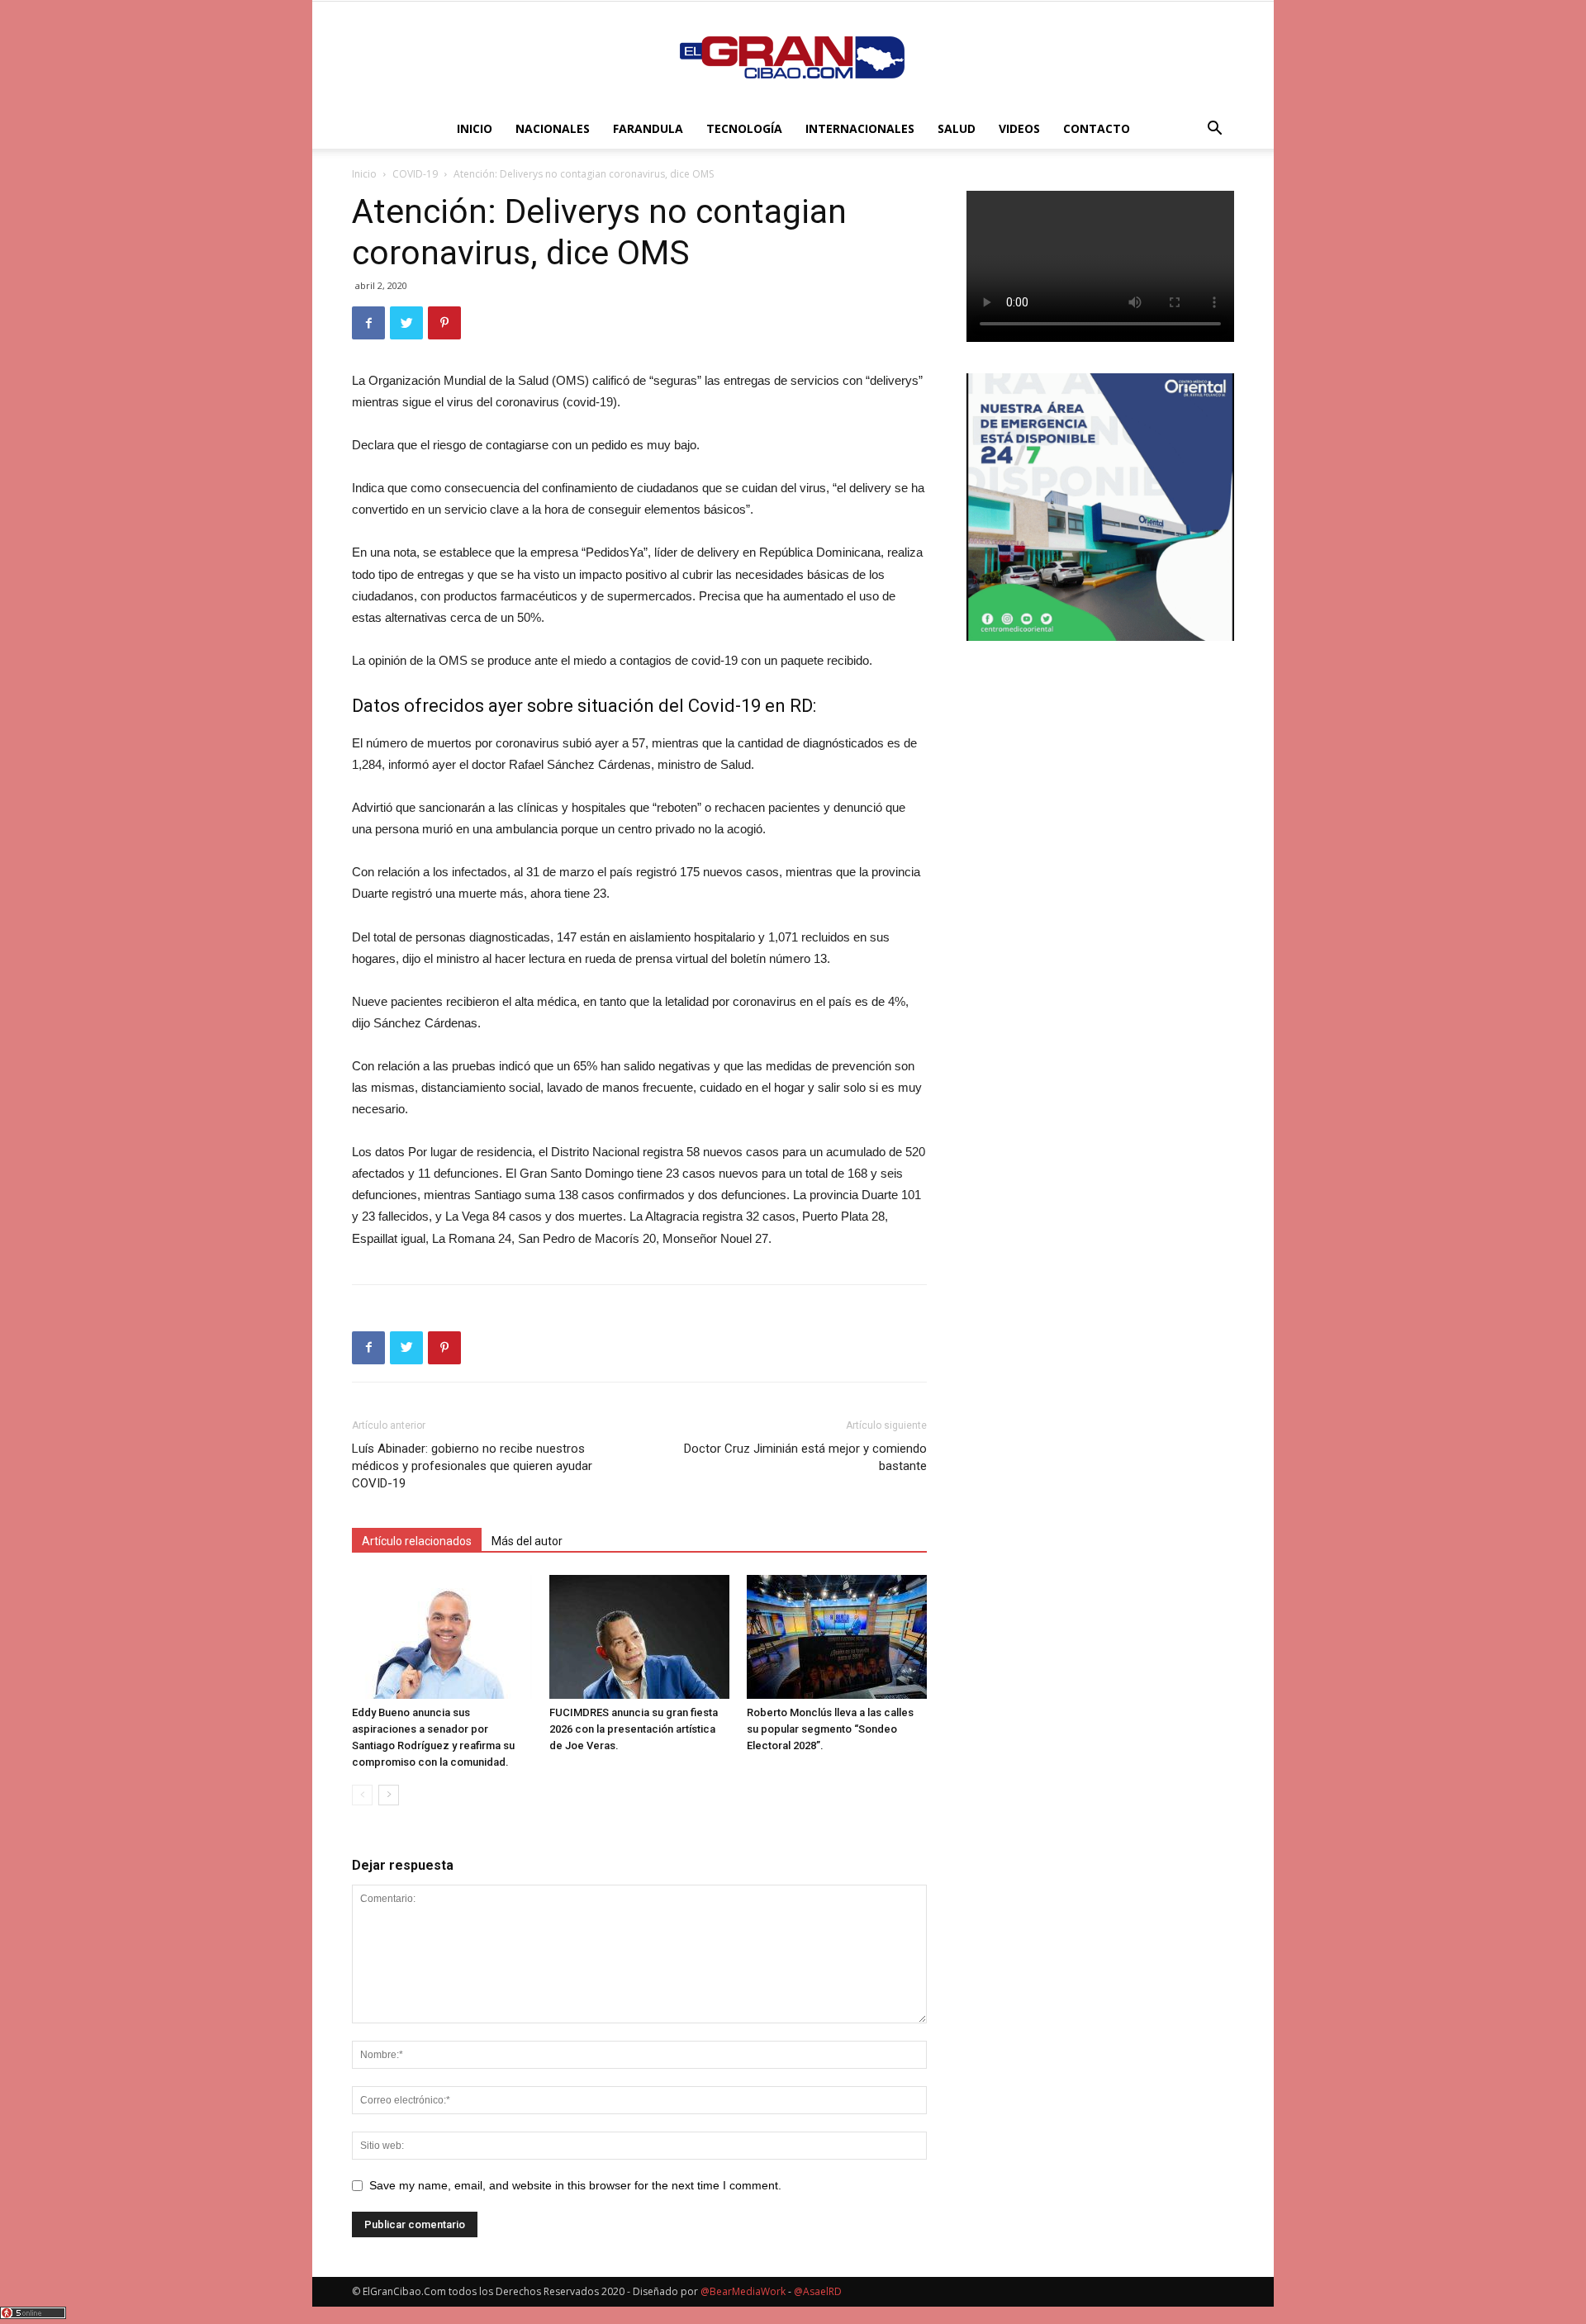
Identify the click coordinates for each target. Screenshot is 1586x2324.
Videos (1019, 128)
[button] (1214, 130)
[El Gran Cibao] (793, 56)
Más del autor (527, 1541)
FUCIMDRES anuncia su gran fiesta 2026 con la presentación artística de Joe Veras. (634, 1729)
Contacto (1097, 128)
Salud (957, 128)
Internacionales (860, 128)
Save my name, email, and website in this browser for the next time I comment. (575, 2185)
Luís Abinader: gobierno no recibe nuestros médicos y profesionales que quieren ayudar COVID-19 (472, 1466)
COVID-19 (415, 174)
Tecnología (744, 128)
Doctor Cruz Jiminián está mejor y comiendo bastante (805, 1457)
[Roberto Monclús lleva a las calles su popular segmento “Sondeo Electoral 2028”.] (837, 1637)
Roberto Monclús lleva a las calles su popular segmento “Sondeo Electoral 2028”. (830, 1729)
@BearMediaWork (743, 2291)
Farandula (648, 128)
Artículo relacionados (417, 1541)
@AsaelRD (818, 2291)
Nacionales (553, 128)
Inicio (475, 128)
